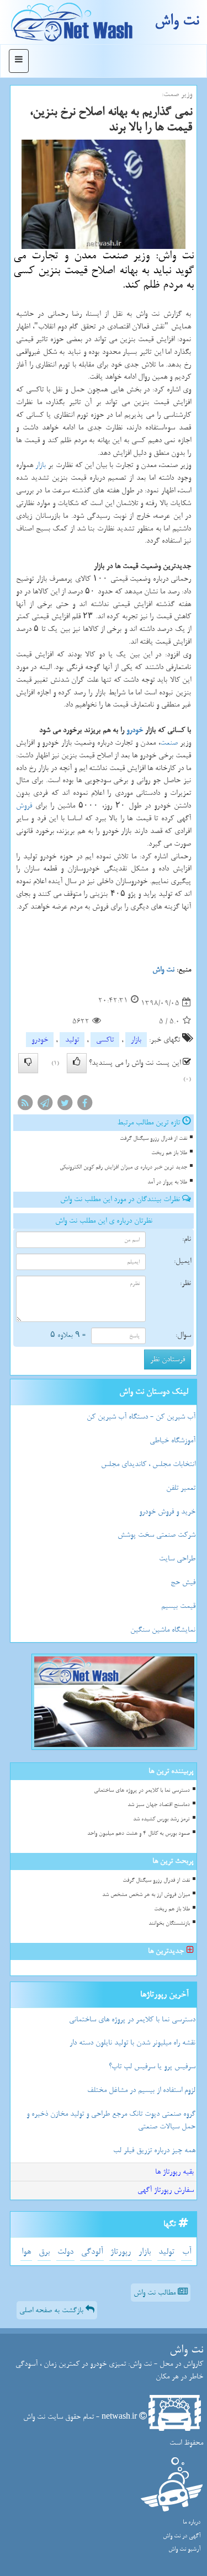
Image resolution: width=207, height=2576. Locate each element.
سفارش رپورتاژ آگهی (166, 2190)
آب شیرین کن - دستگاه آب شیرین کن (141, 1417)
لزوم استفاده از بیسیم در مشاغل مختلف (141, 2090)
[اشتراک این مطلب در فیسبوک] (84, 1105)
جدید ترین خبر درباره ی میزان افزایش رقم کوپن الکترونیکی (123, 1167)
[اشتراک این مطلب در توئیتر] (65, 1105)
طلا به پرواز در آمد (167, 1182)
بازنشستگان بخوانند (169, 1923)
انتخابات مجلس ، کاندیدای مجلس (148, 1464)
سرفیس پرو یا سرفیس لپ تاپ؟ (152, 2066)
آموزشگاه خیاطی (173, 1440)
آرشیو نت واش (184, 2549)
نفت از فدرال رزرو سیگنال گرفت (153, 1138)
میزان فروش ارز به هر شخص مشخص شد (146, 1895)
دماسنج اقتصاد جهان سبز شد (159, 1805)
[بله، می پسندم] (77, 1063)
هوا (26, 2252)
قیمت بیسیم (178, 1606)
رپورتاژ (121, 2252)
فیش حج (183, 1582)
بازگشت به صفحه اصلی (52, 2310)
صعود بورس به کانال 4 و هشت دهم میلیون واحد (139, 1833)
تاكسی (105, 1040)
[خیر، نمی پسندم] (28, 1063)
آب (187, 2252)
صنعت (169, 743)
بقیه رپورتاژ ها (174, 2172)
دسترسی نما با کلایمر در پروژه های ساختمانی (142, 1790)
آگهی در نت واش (182, 2536)
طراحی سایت (177, 1558)
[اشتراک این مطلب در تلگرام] (45, 1105)
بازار (41, 465)
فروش (24, 806)
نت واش (177, 21)
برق (44, 2252)
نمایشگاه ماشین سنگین (163, 1630)
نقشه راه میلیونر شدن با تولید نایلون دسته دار (132, 2043)
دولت (65, 2252)
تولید (72, 1040)
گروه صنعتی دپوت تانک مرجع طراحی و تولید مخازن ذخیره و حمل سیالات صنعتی (111, 2120)
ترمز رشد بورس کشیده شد (161, 1819)
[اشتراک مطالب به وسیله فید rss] (25, 1105)
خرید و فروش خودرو (167, 1512)
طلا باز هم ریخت (169, 1153)
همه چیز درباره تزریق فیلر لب (154, 2150)
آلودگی (92, 2252)
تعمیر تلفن (181, 1488)
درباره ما (192, 2522)
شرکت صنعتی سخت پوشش (156, 1535)
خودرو (135, 730)
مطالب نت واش (156, 2293)
